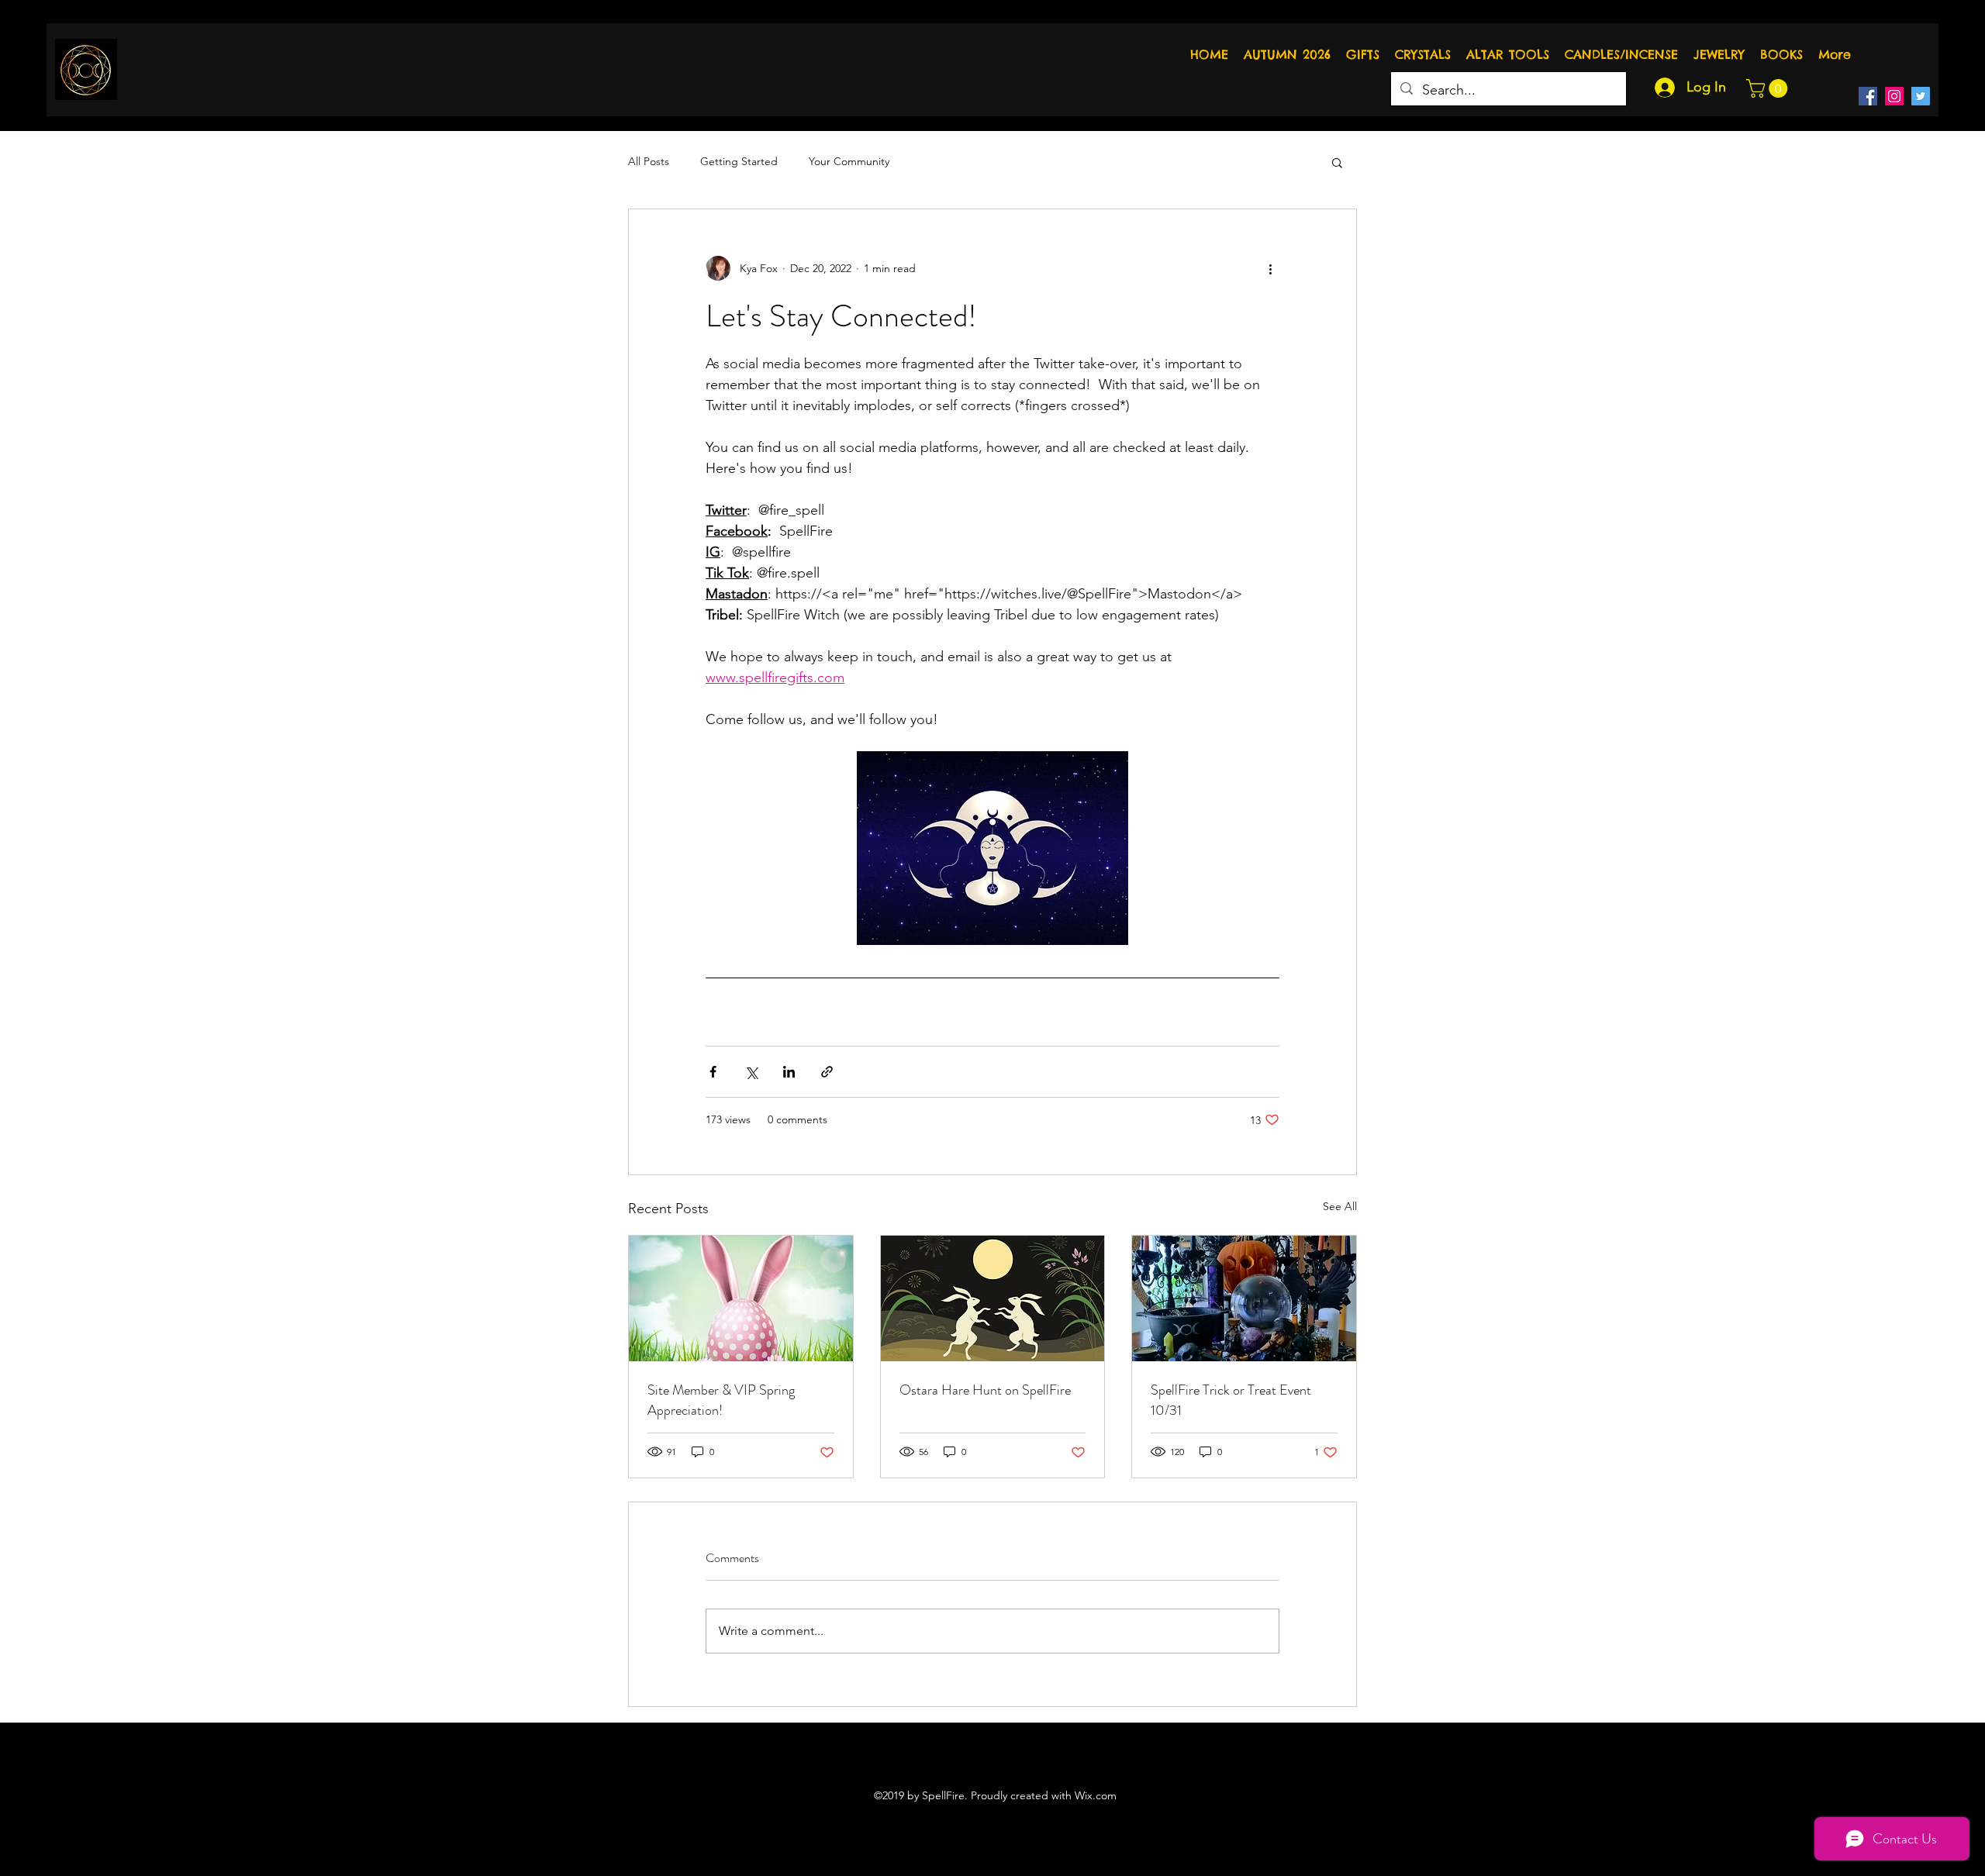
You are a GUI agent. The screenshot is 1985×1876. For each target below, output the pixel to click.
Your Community (849, 161)
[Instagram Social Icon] (1894, 96)
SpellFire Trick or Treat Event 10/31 (1231, 1400)
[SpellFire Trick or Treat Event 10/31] (1244, 1298)
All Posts (649, 161)
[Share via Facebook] (713, 1072)
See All (1340, 1206)
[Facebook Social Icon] (1868, 96)
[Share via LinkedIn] (789, 1072)
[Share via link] (827, 1072)
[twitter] (1921, 96)
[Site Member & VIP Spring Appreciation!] (741, 1298)
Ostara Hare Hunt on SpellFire (985, 1390)
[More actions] (1270, 268)
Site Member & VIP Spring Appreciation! (721, 1400)
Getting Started (739, 161)
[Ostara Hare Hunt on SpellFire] (993, 1298)
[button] (1769, 88)
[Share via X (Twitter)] (751, 1072)
